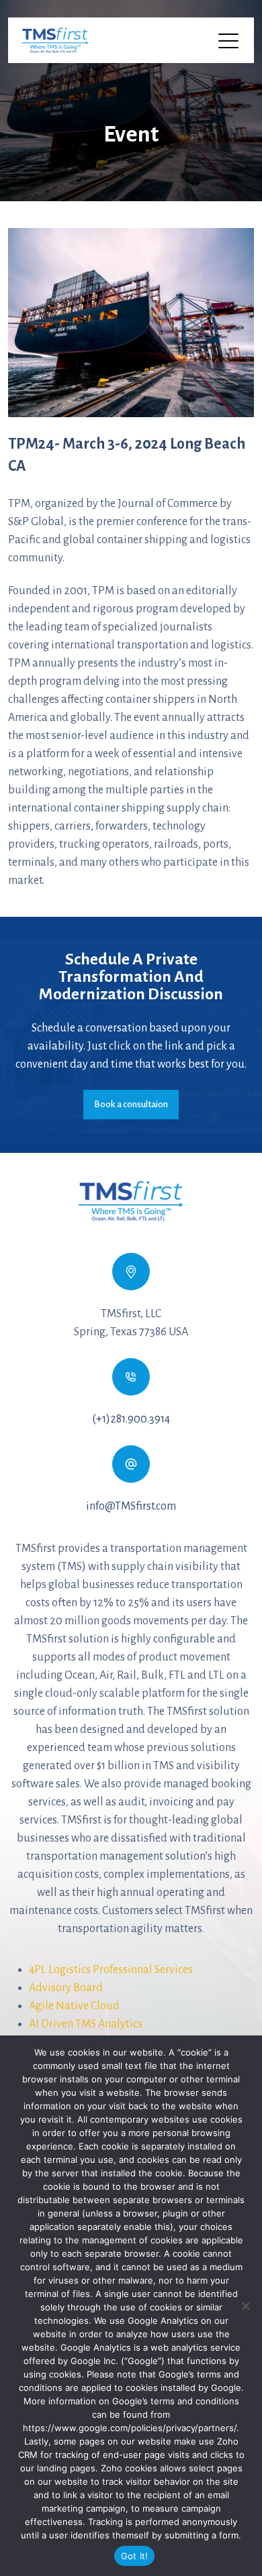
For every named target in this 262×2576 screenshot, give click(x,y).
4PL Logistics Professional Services (111, 1970)
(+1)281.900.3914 (131, 1419)
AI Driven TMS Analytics (86, 2024)
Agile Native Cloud (74, 2006)
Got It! (135, 2556)
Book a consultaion (131, 1104)
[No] (245, 2306)
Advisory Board (66, 1988)
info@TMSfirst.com (131, 1506)
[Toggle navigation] (229, 40)
